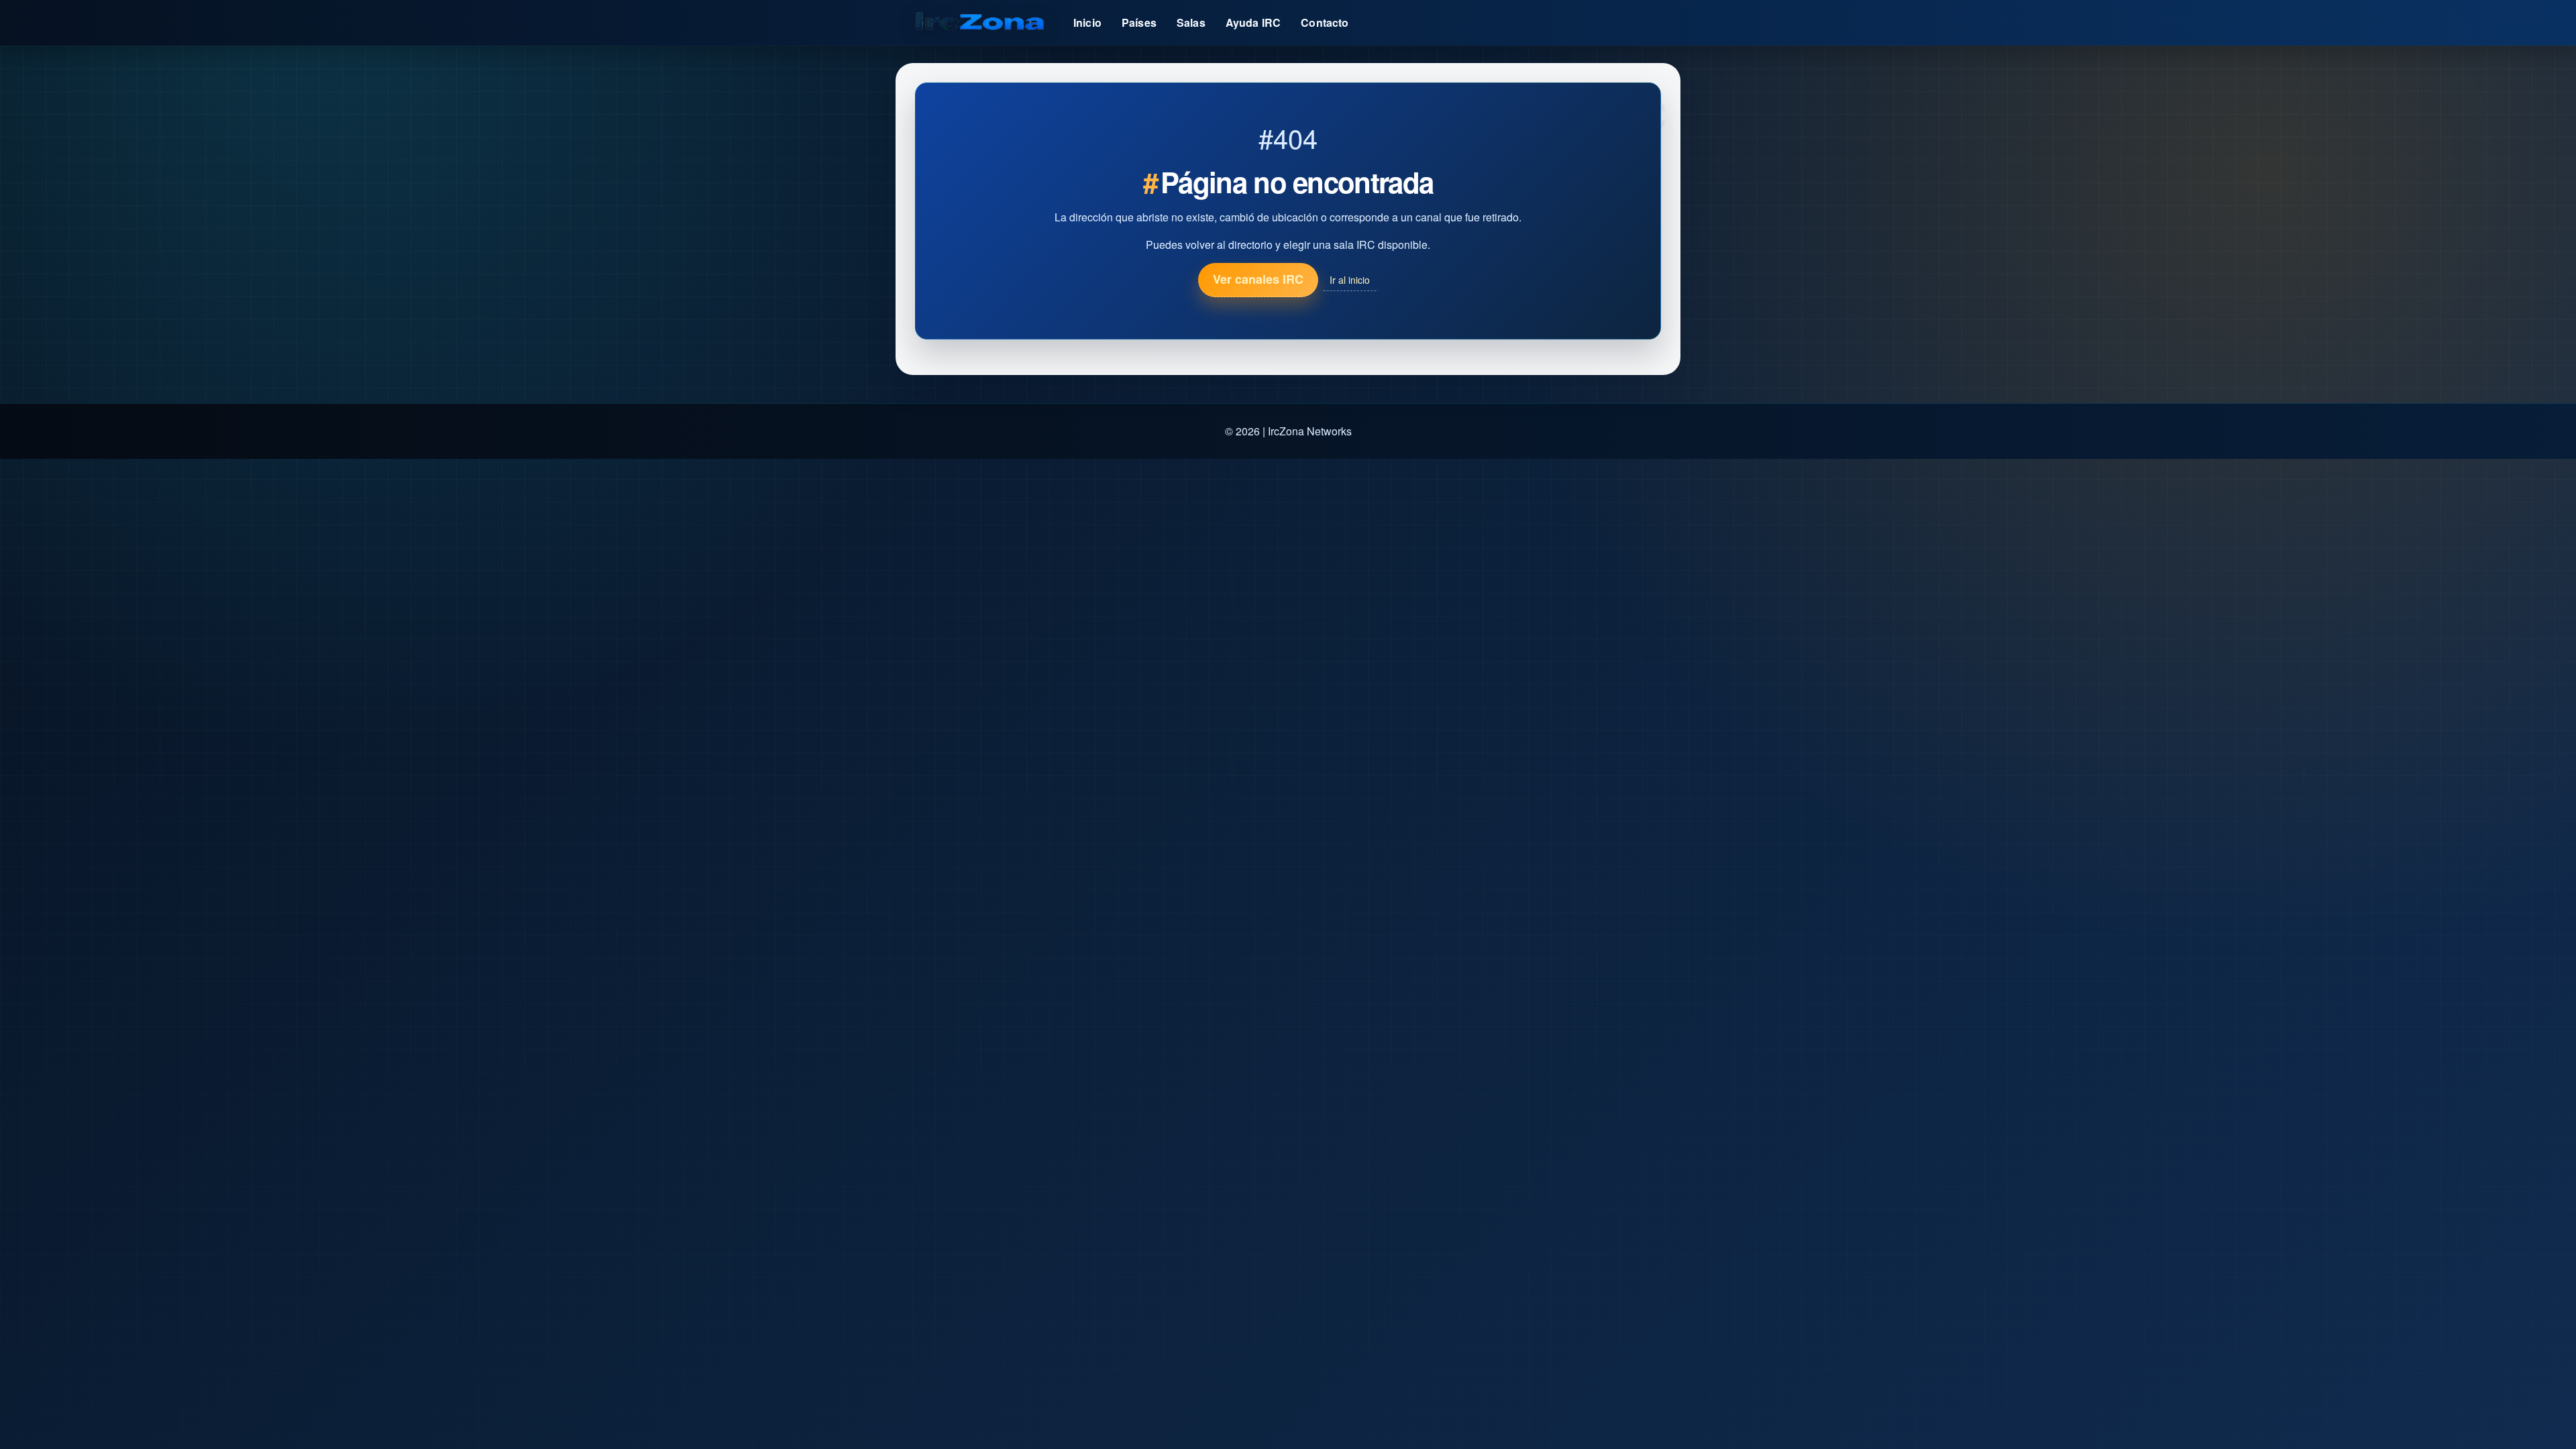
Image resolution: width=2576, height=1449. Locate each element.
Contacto (1325, 22)
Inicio (1087, 22)
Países (1139, 22)
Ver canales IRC (1258, 279)
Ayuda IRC (1253, 22)
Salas (1191, 22)
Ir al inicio (1350, 280)
